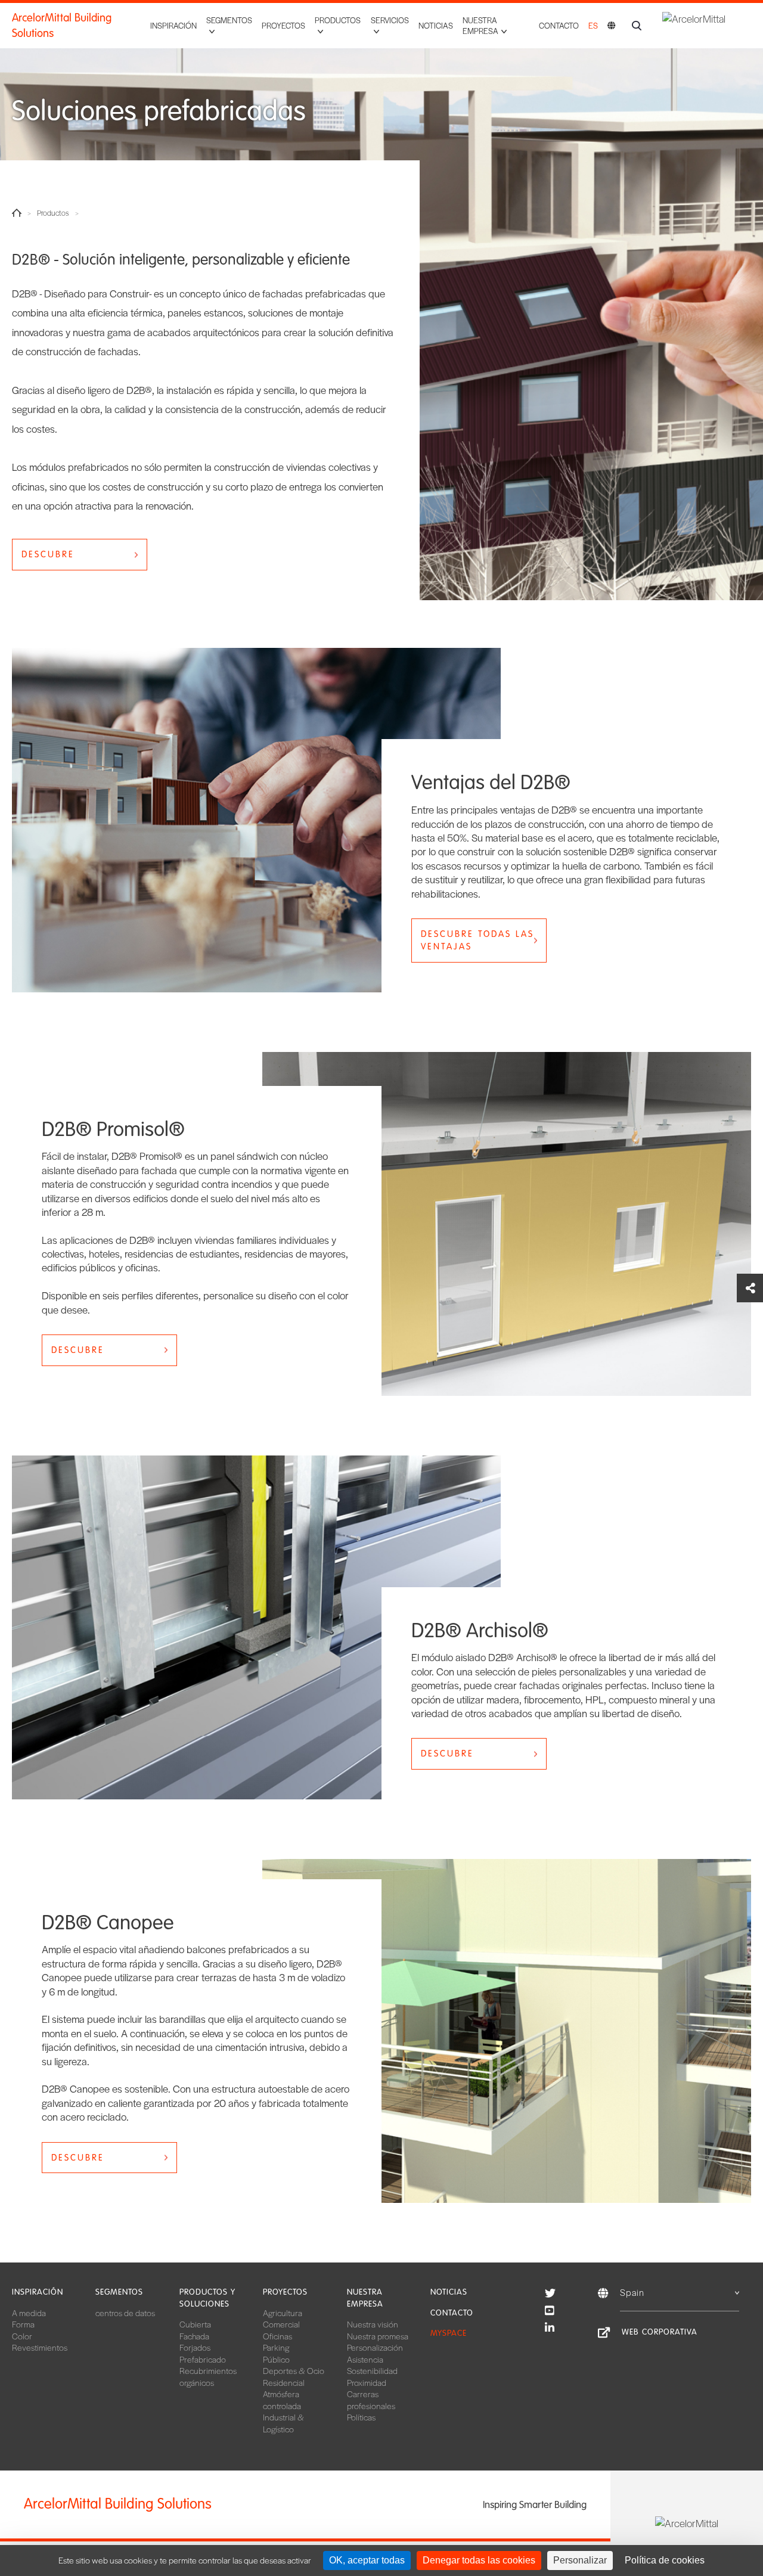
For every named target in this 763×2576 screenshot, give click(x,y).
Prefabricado (203, 2359)
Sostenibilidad (372, 2370)
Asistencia (365, 2359)
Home (17, 213)
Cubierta (195, 2324)
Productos (53, 213)
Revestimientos (40, 2347)
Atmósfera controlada (282, 2400)
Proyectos (283, 25)
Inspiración (173, 25)
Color (22, 2336)
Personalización (375, 2347)
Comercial (281, 2324)
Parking (276, 2347)
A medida (29, 2313)
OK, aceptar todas (367, 2560)
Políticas (361, 2417)
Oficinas (277, 2336)
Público (276, 2359)
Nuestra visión (373, 2324)
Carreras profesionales (371, 2400)
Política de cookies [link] (665, 2560)
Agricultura (283, 2313)
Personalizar (580, 2560)
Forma (23, 2324)
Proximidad (367, 2382)
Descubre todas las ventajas (477, 940)
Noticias (436, 25)
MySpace (449, 2333)
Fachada (194, 2336)
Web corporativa (660, 2332)
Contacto (559, 25)
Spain (632, 2292)
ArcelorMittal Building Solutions (62, 26)
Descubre (48, 554)
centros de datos (125, 2313)
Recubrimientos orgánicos (208, 2376)
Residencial (284, 2382)
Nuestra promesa (378, 2336)
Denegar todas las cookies (479, 2560)
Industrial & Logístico (283, 2423)
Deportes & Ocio (294, 2370)
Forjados (195, 2347)
